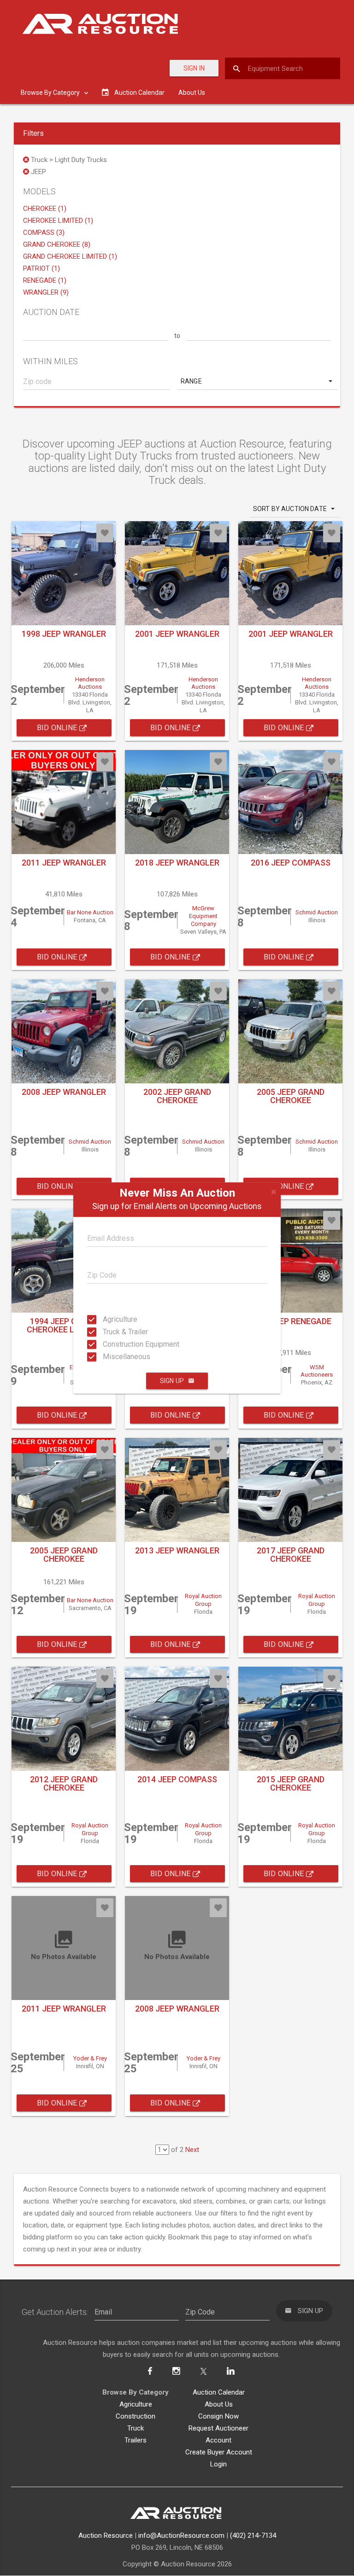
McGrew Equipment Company (203, 916)
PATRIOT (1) (41, 268)
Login (218, 2464)
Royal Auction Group (203, 1600)
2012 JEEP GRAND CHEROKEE (64, 1783)
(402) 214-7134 (253, 2535)
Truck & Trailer (111, 1332)
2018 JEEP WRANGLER (177, 863)
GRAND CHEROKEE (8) (57, 244)
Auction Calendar (219, 2392)
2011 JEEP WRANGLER (64, 863)
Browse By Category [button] (51, 93)
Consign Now (218, 2416)
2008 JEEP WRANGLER (64, 1092)
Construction (136, 2416)
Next (192, 2150)
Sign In (194, 68)
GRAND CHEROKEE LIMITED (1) (70, 256)
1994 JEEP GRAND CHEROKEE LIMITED (64, 1325)
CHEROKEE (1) (45, 209)
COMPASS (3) (44, 233)
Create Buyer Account (219, 2452)
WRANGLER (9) (46, 292)
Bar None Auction (90, 912)
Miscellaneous (111, 1357)
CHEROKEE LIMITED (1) (58, 221)
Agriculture (111, 1319)
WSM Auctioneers (317, 1371)
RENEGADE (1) (45, 280)
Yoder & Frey (90, 2058)
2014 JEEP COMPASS (177, 1779)
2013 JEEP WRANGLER (177, 1550)
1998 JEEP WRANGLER (64, 634)
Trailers (136, 2440)
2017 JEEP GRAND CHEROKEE (291, 1555)
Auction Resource (106, 2535)
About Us (192, 93)
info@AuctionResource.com (181, 2535)
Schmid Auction (317, 912)
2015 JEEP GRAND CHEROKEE (291, 1783)
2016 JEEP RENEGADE (291, 1321)
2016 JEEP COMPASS (291, 863)
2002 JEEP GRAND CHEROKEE (177, 1096)
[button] (257, 381)
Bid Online (58, 728)
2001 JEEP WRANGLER (177, 634)
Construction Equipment (111, 1344)
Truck (136, 2428)
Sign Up (172, 1381)
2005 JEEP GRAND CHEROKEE (291, 1096)
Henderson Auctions (90, 683)
